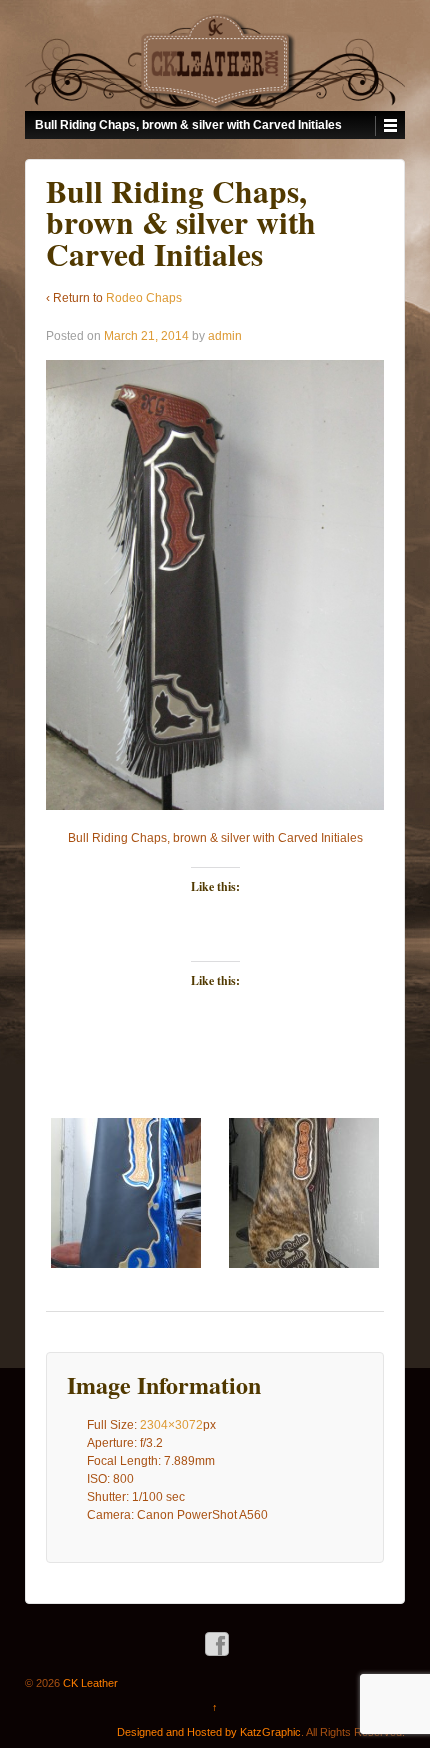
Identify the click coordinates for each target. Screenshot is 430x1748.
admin (225, 336)
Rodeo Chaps (144, 298)
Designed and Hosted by (178, 1732)
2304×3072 (171, 1425)
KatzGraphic (270, 1732)
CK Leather (89, 1683)
